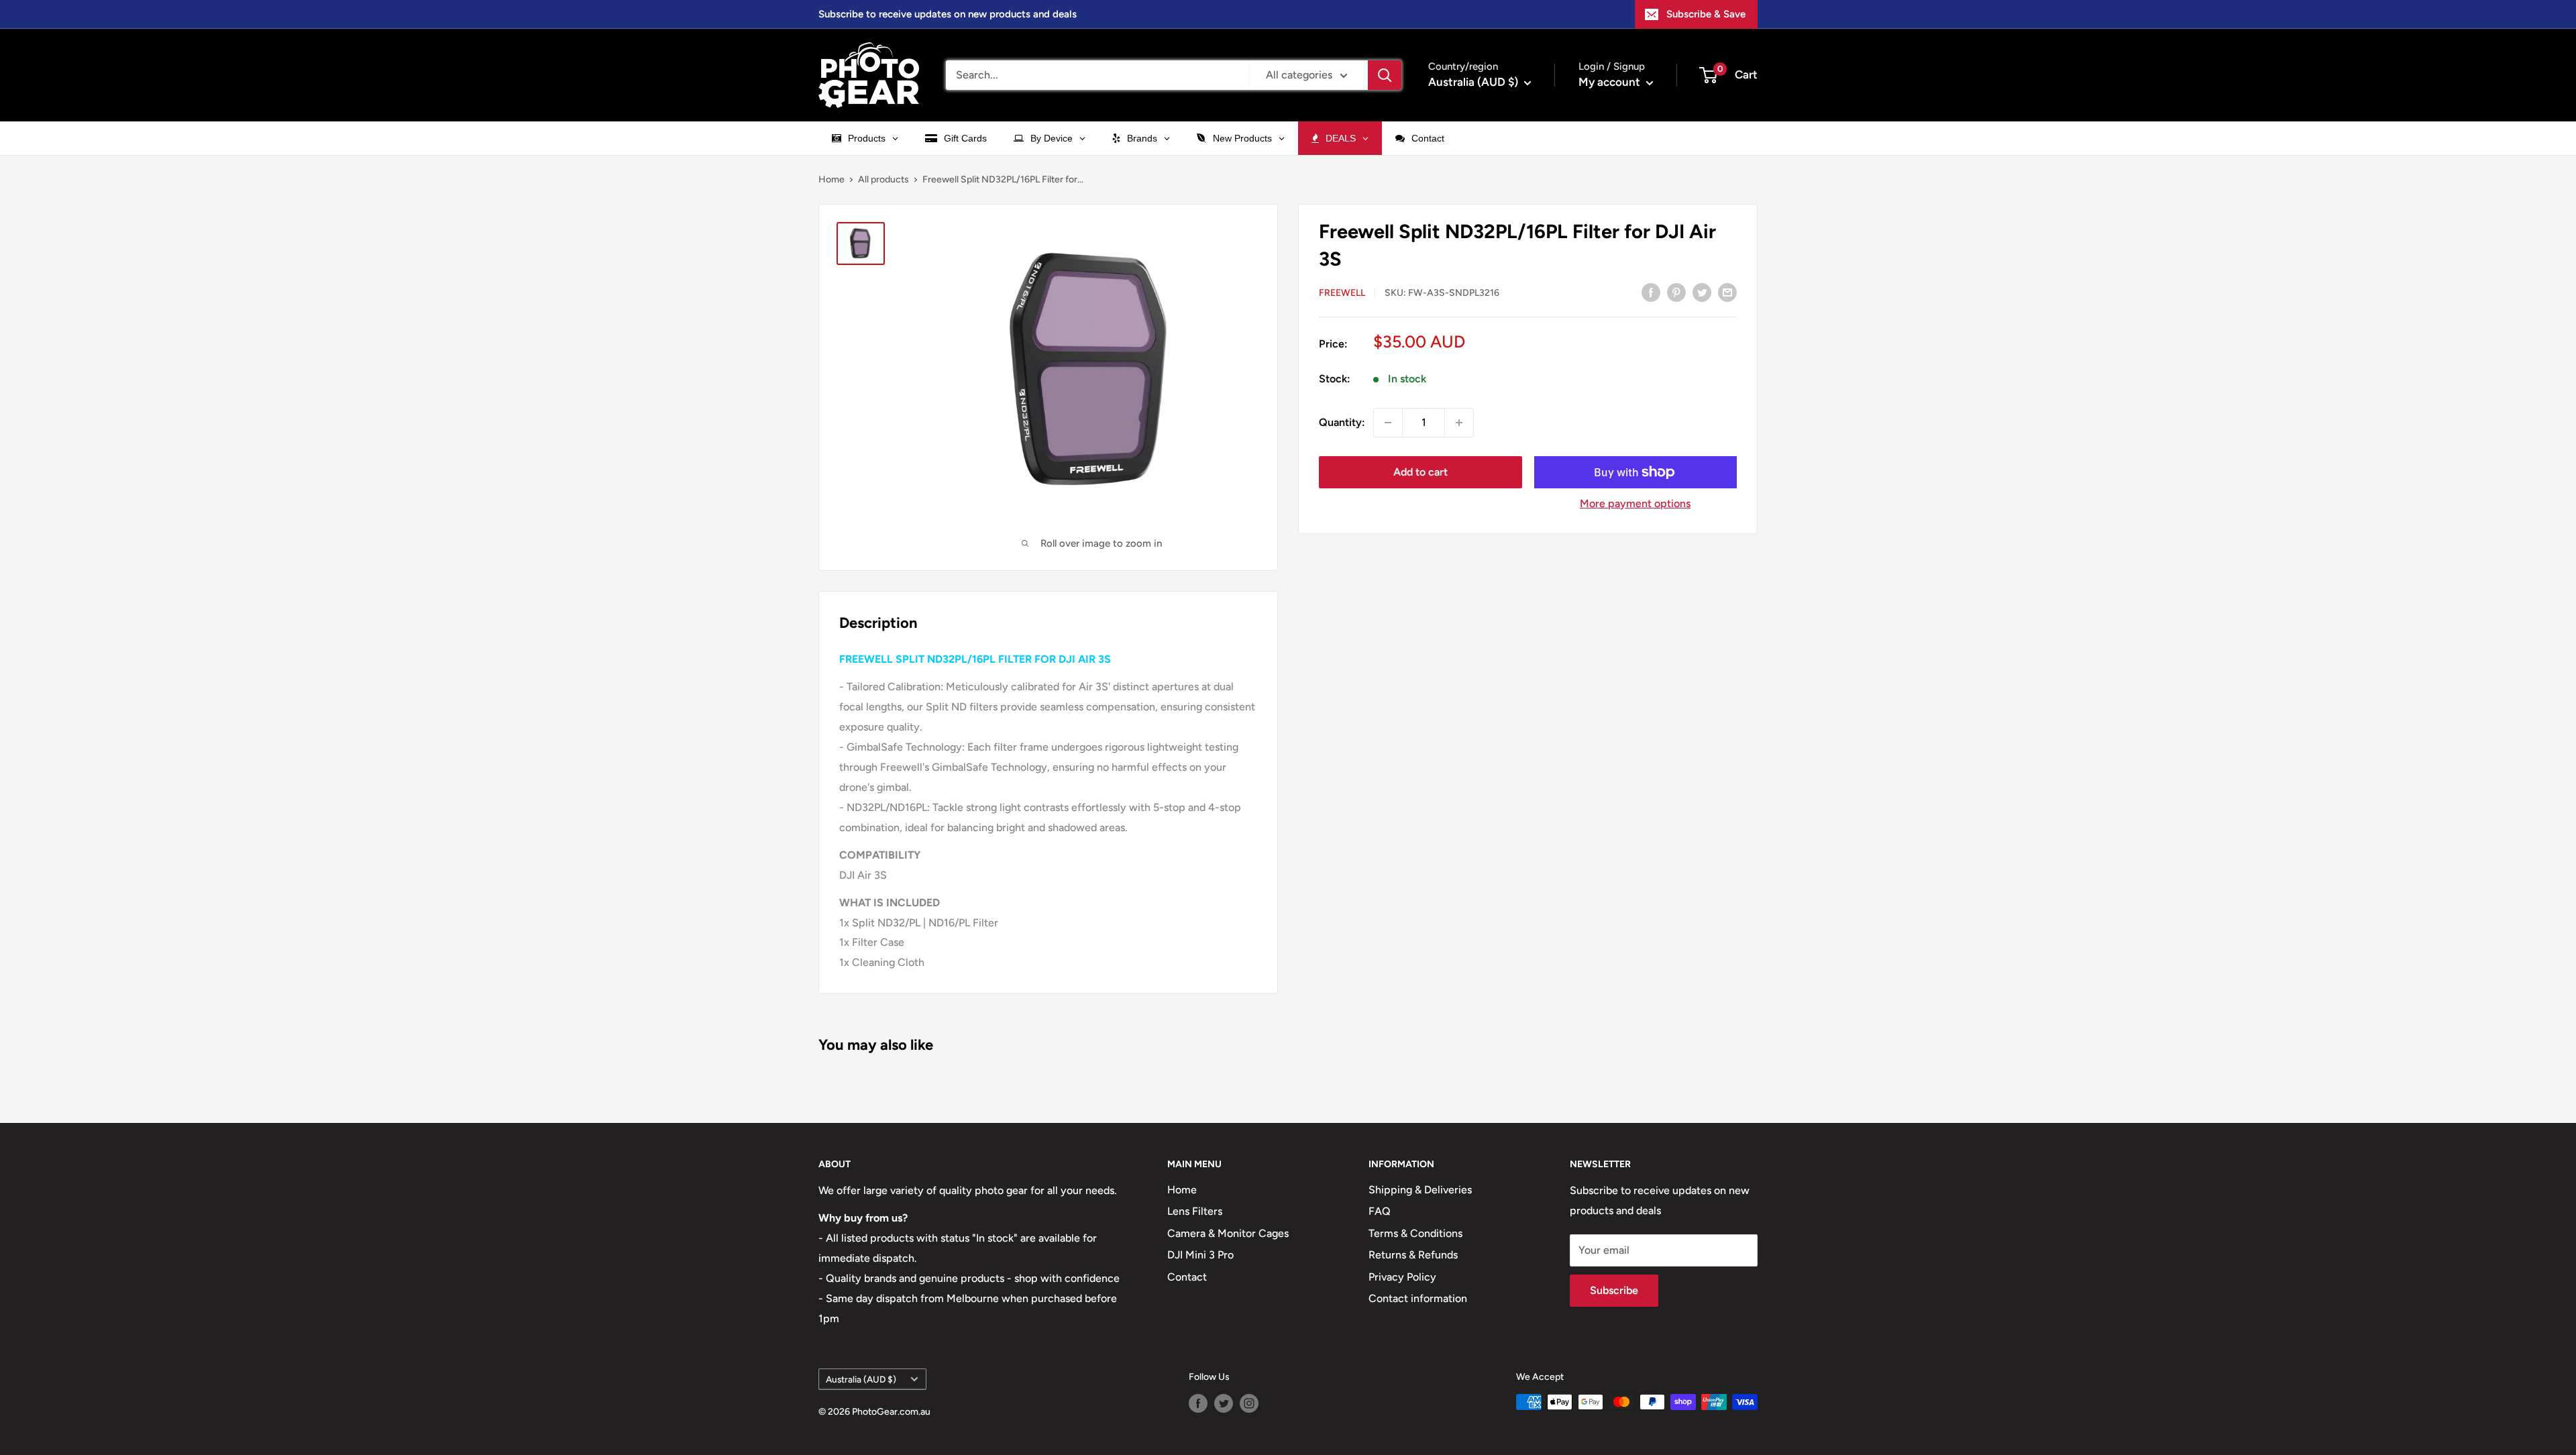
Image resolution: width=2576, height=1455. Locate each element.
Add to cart (1420, 472)
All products (883, 179)
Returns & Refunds (1413, 1255)
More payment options (1635, 503)
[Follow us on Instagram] (1249, 1403)
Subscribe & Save (1706, 14)
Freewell (1342, 293)
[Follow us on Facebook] (1198, 1403)
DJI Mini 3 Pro (1200, 1255)
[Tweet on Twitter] (1702, 292)
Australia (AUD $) (861, 1379)
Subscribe (1614, 1290)
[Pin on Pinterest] (1676, 292)
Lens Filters (1195, 1211)
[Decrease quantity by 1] (1388, 423)
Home (831, 179)
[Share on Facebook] (1651, 292)
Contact (1187, 1277)
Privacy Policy (1402, 1277)
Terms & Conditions (1415, 1233)
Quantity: (1342, 422)
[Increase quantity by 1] (1459, 423)
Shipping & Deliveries (1420, 1190)
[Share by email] (1727, 292)
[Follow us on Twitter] (1224, 1403)
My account (1611, 82)
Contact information (1418, 1298)
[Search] (1385, 75)
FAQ (1380, 1211)
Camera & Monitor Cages (1228, 1233)
